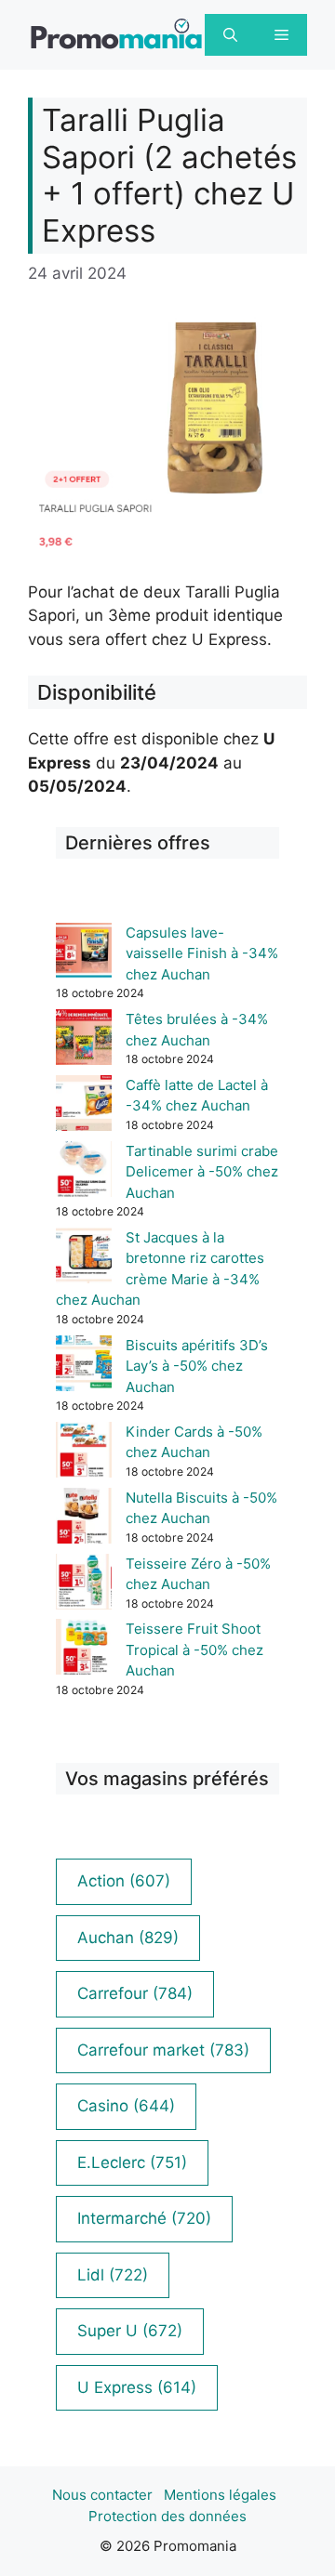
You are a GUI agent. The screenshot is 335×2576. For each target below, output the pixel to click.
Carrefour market (163, 2050)
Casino (126, 2106)
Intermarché (144, 2218)
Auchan (128, 1938)
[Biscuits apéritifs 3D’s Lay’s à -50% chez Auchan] (84, 1367)
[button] (230, 35)
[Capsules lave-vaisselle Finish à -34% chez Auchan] (84, 954)
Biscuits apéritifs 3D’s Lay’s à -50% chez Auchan (197, 1366)
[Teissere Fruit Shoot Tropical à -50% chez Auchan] (84, 1650)
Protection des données (167, 2516)
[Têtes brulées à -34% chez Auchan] (84, 1040)
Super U (130, 2331)
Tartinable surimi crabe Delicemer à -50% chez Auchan (202, 1172)
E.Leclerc (132, 2162)
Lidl (113, 2275)
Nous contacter (102, 2495)
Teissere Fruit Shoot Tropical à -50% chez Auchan (194, 1649)
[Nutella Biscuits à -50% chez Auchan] (84, 1519)
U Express (137, 2387)
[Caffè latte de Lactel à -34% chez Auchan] (84, 1106)
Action (124, 1881)
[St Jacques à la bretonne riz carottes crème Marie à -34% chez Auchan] (84, 1259)
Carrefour (135, 1993)
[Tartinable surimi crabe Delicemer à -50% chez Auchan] (84, 1172)
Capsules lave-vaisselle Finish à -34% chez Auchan (202, 953)
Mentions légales (220, 2495)
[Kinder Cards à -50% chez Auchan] (84, 1453)
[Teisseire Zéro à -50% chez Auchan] (84, 1585)
